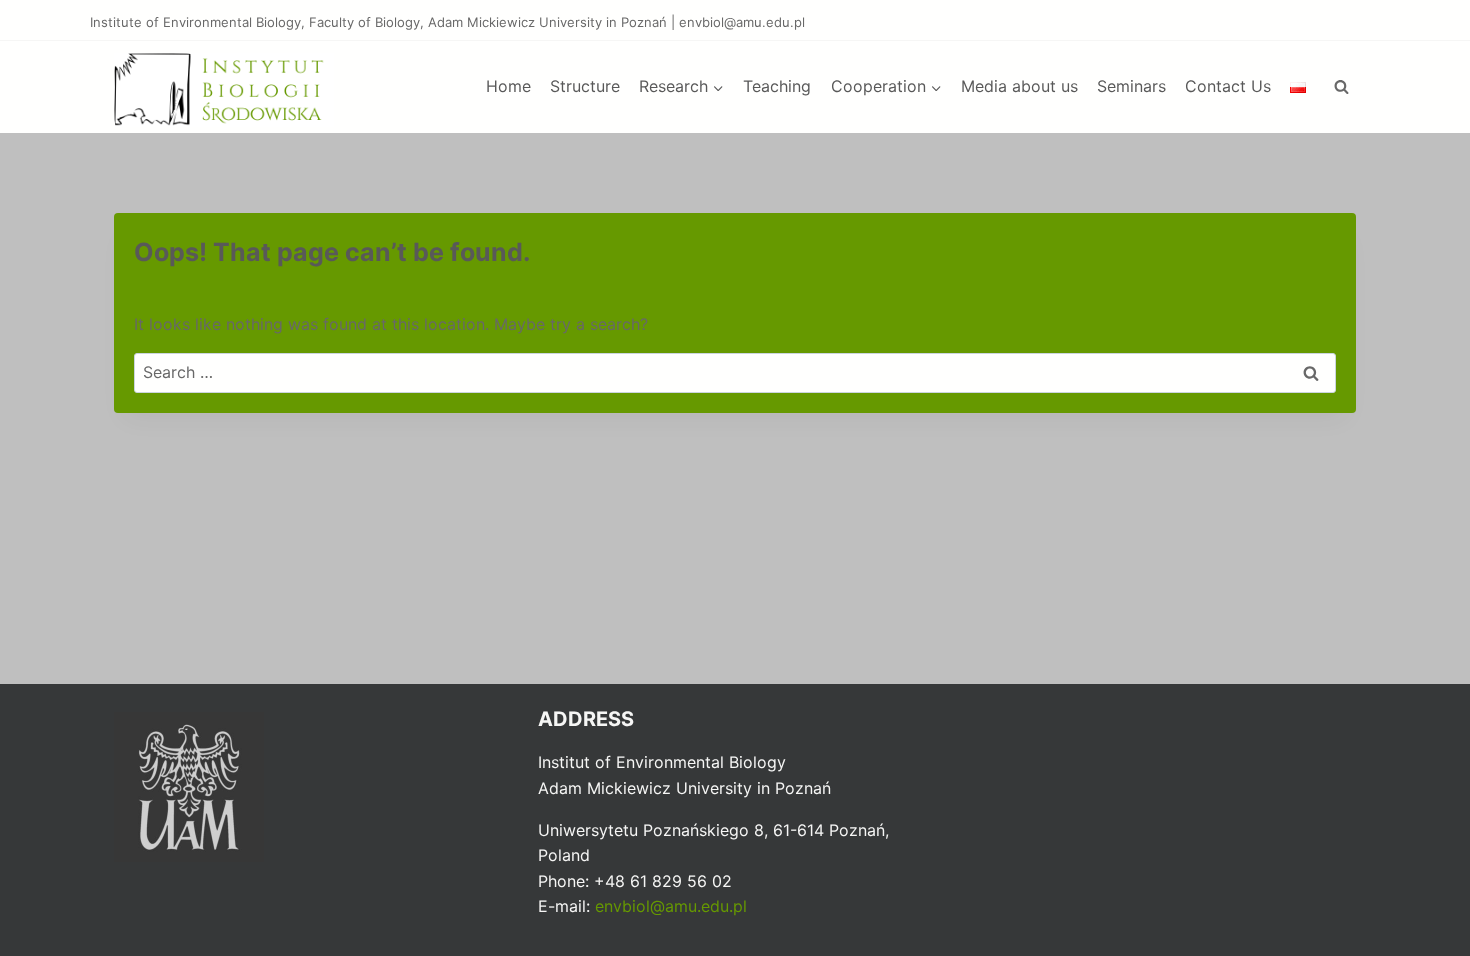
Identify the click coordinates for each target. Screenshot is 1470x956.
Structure (585, 86)
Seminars (1131, 86)
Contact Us (1228, 86)
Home (508, 86)
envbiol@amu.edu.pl (671, 906)
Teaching (777, 86)
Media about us (1019, 86)
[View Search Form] (1341, 87)
